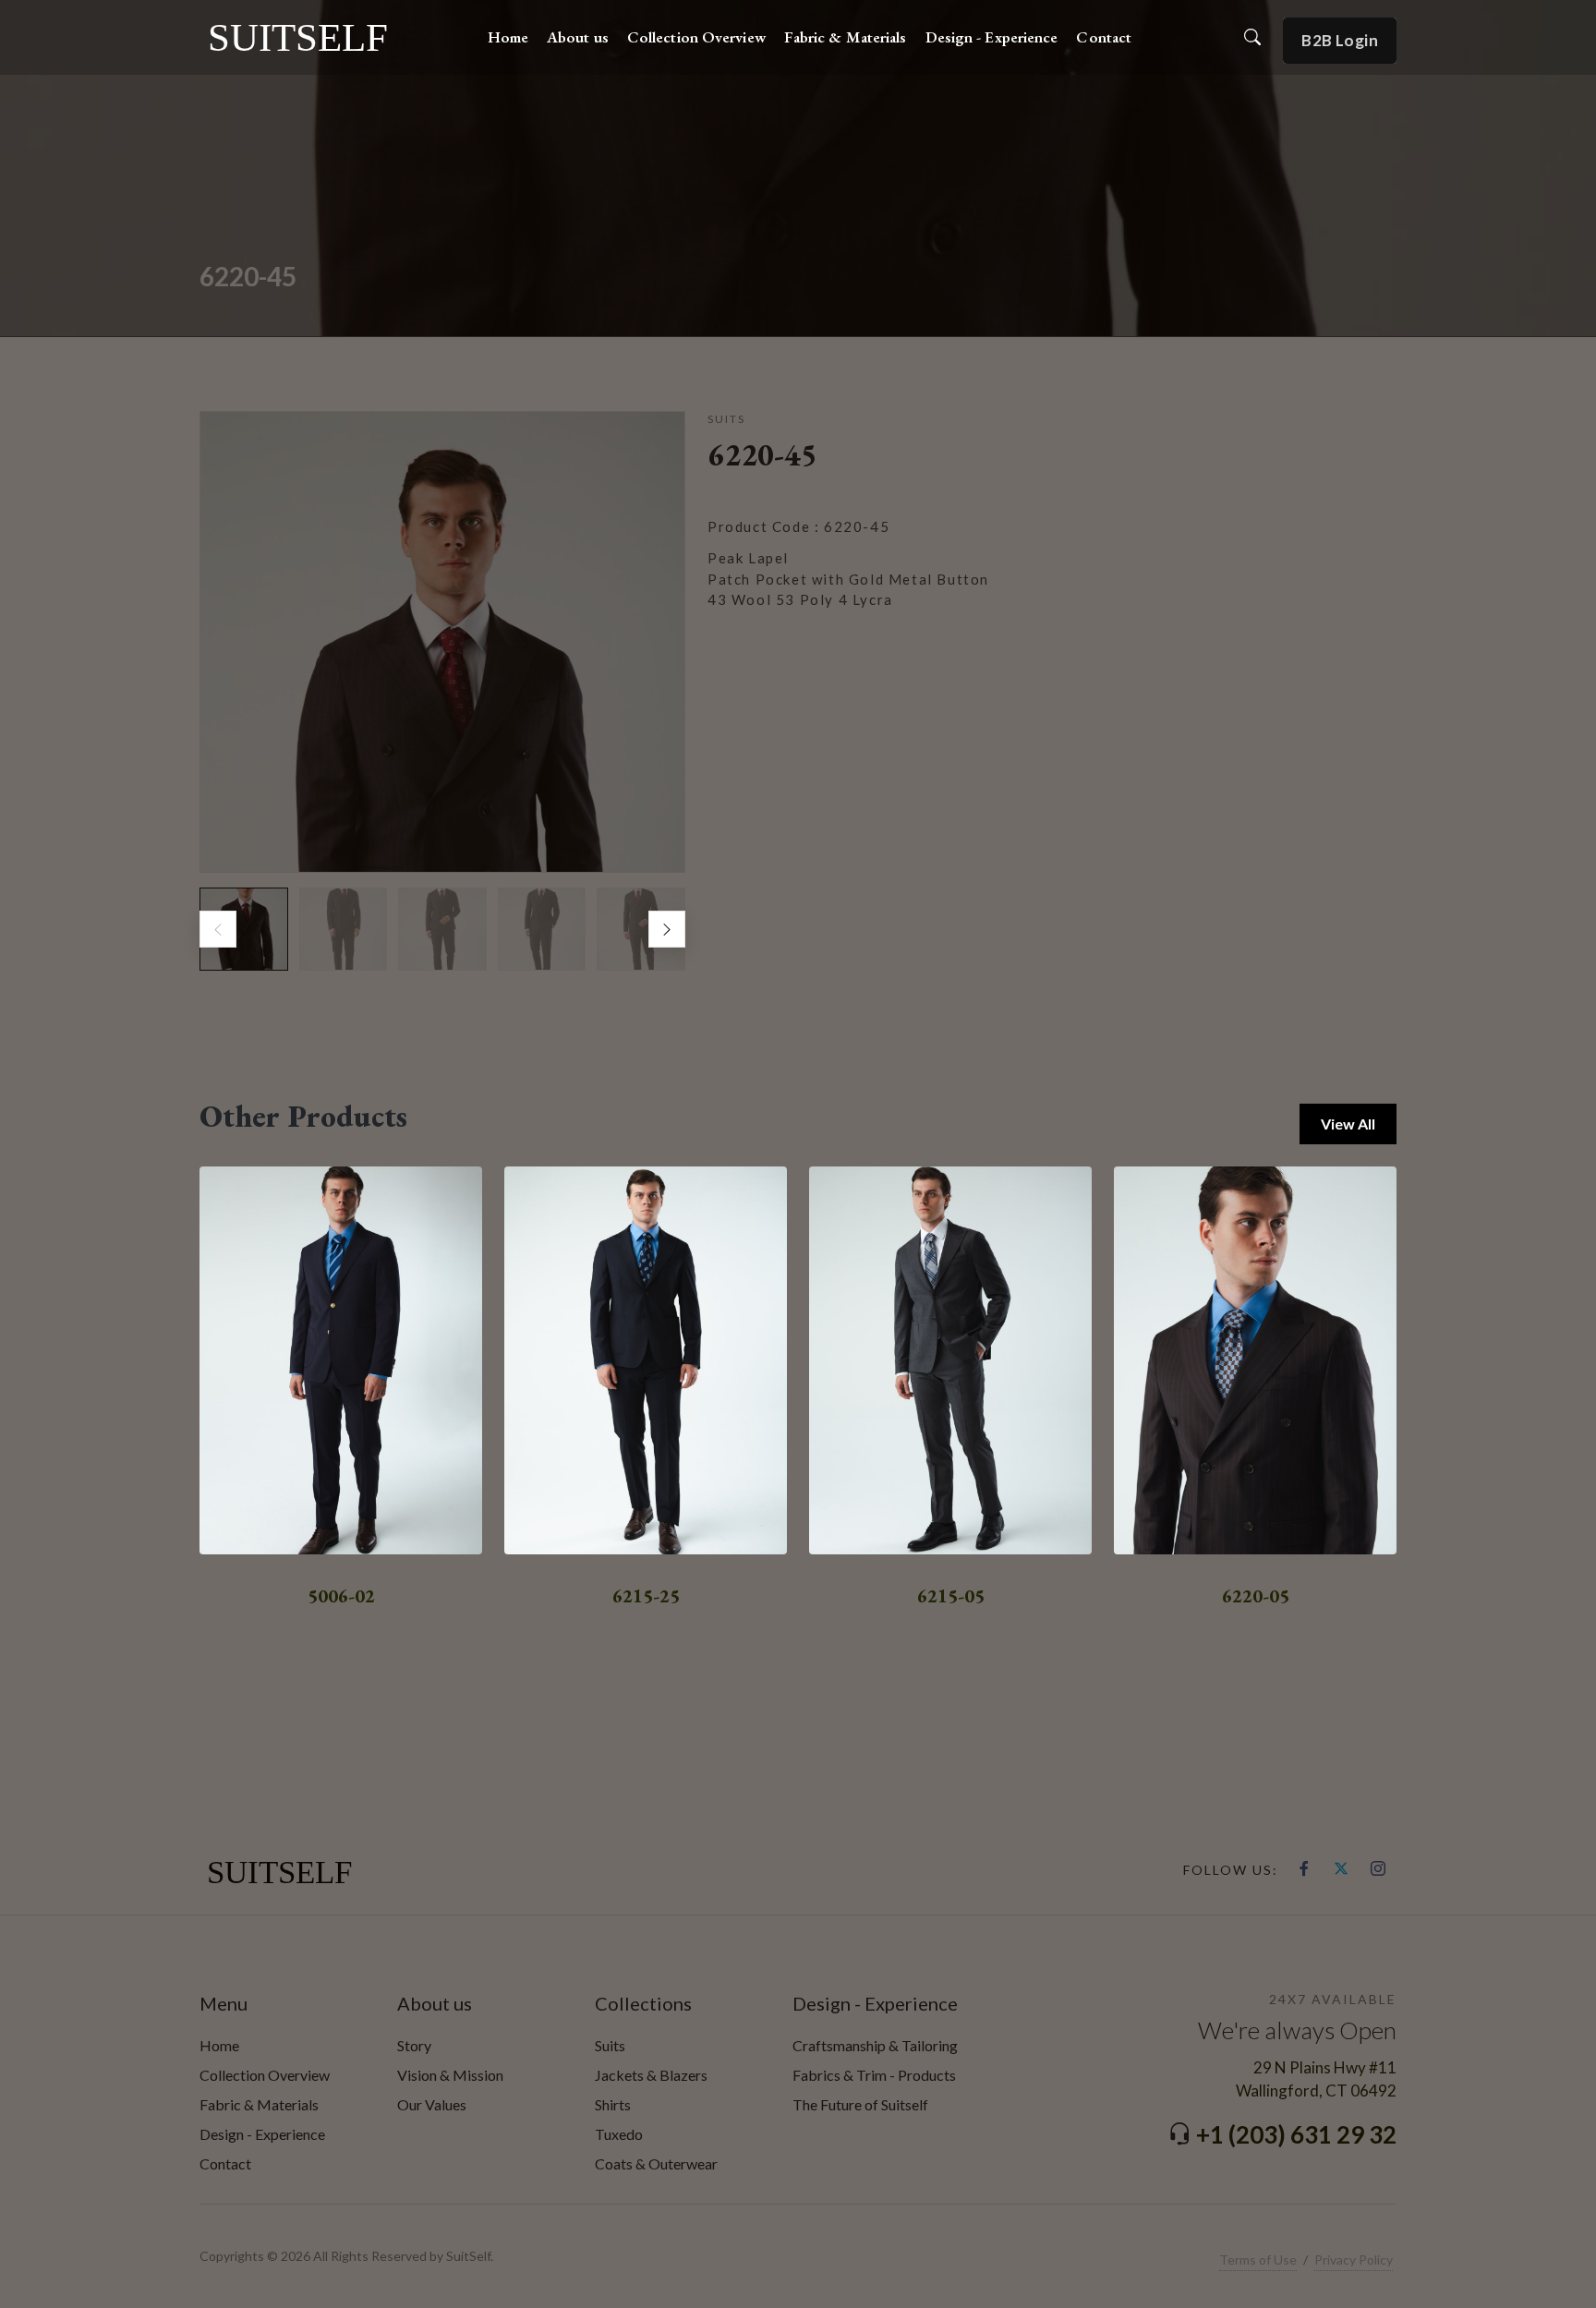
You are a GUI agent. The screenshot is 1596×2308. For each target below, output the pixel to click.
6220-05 (1256, 1596)
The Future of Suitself (860, 2104)
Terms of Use (1258, 2260)
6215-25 (646, 1596)
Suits (610, 2045)
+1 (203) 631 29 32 (1296, 2134)
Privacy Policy (1354, 2260)
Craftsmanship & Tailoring (875, 2045)
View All (1348, 1124)
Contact (225, 2163)
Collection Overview (265, 2075)
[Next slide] (667, 929)
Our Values (432, 2104)
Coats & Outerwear (656, 2163)
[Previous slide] (218, 929)
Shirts (613, 2104)
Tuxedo (619, 2134)
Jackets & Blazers (651, 2075)
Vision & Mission (450, 2075)
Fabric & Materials (259, 2104)
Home (219, 2045)
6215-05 (951, 1596)
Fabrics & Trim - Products (874, 2075)
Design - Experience (262, 2134)
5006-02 (341, 1596)
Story (414, 2045)
